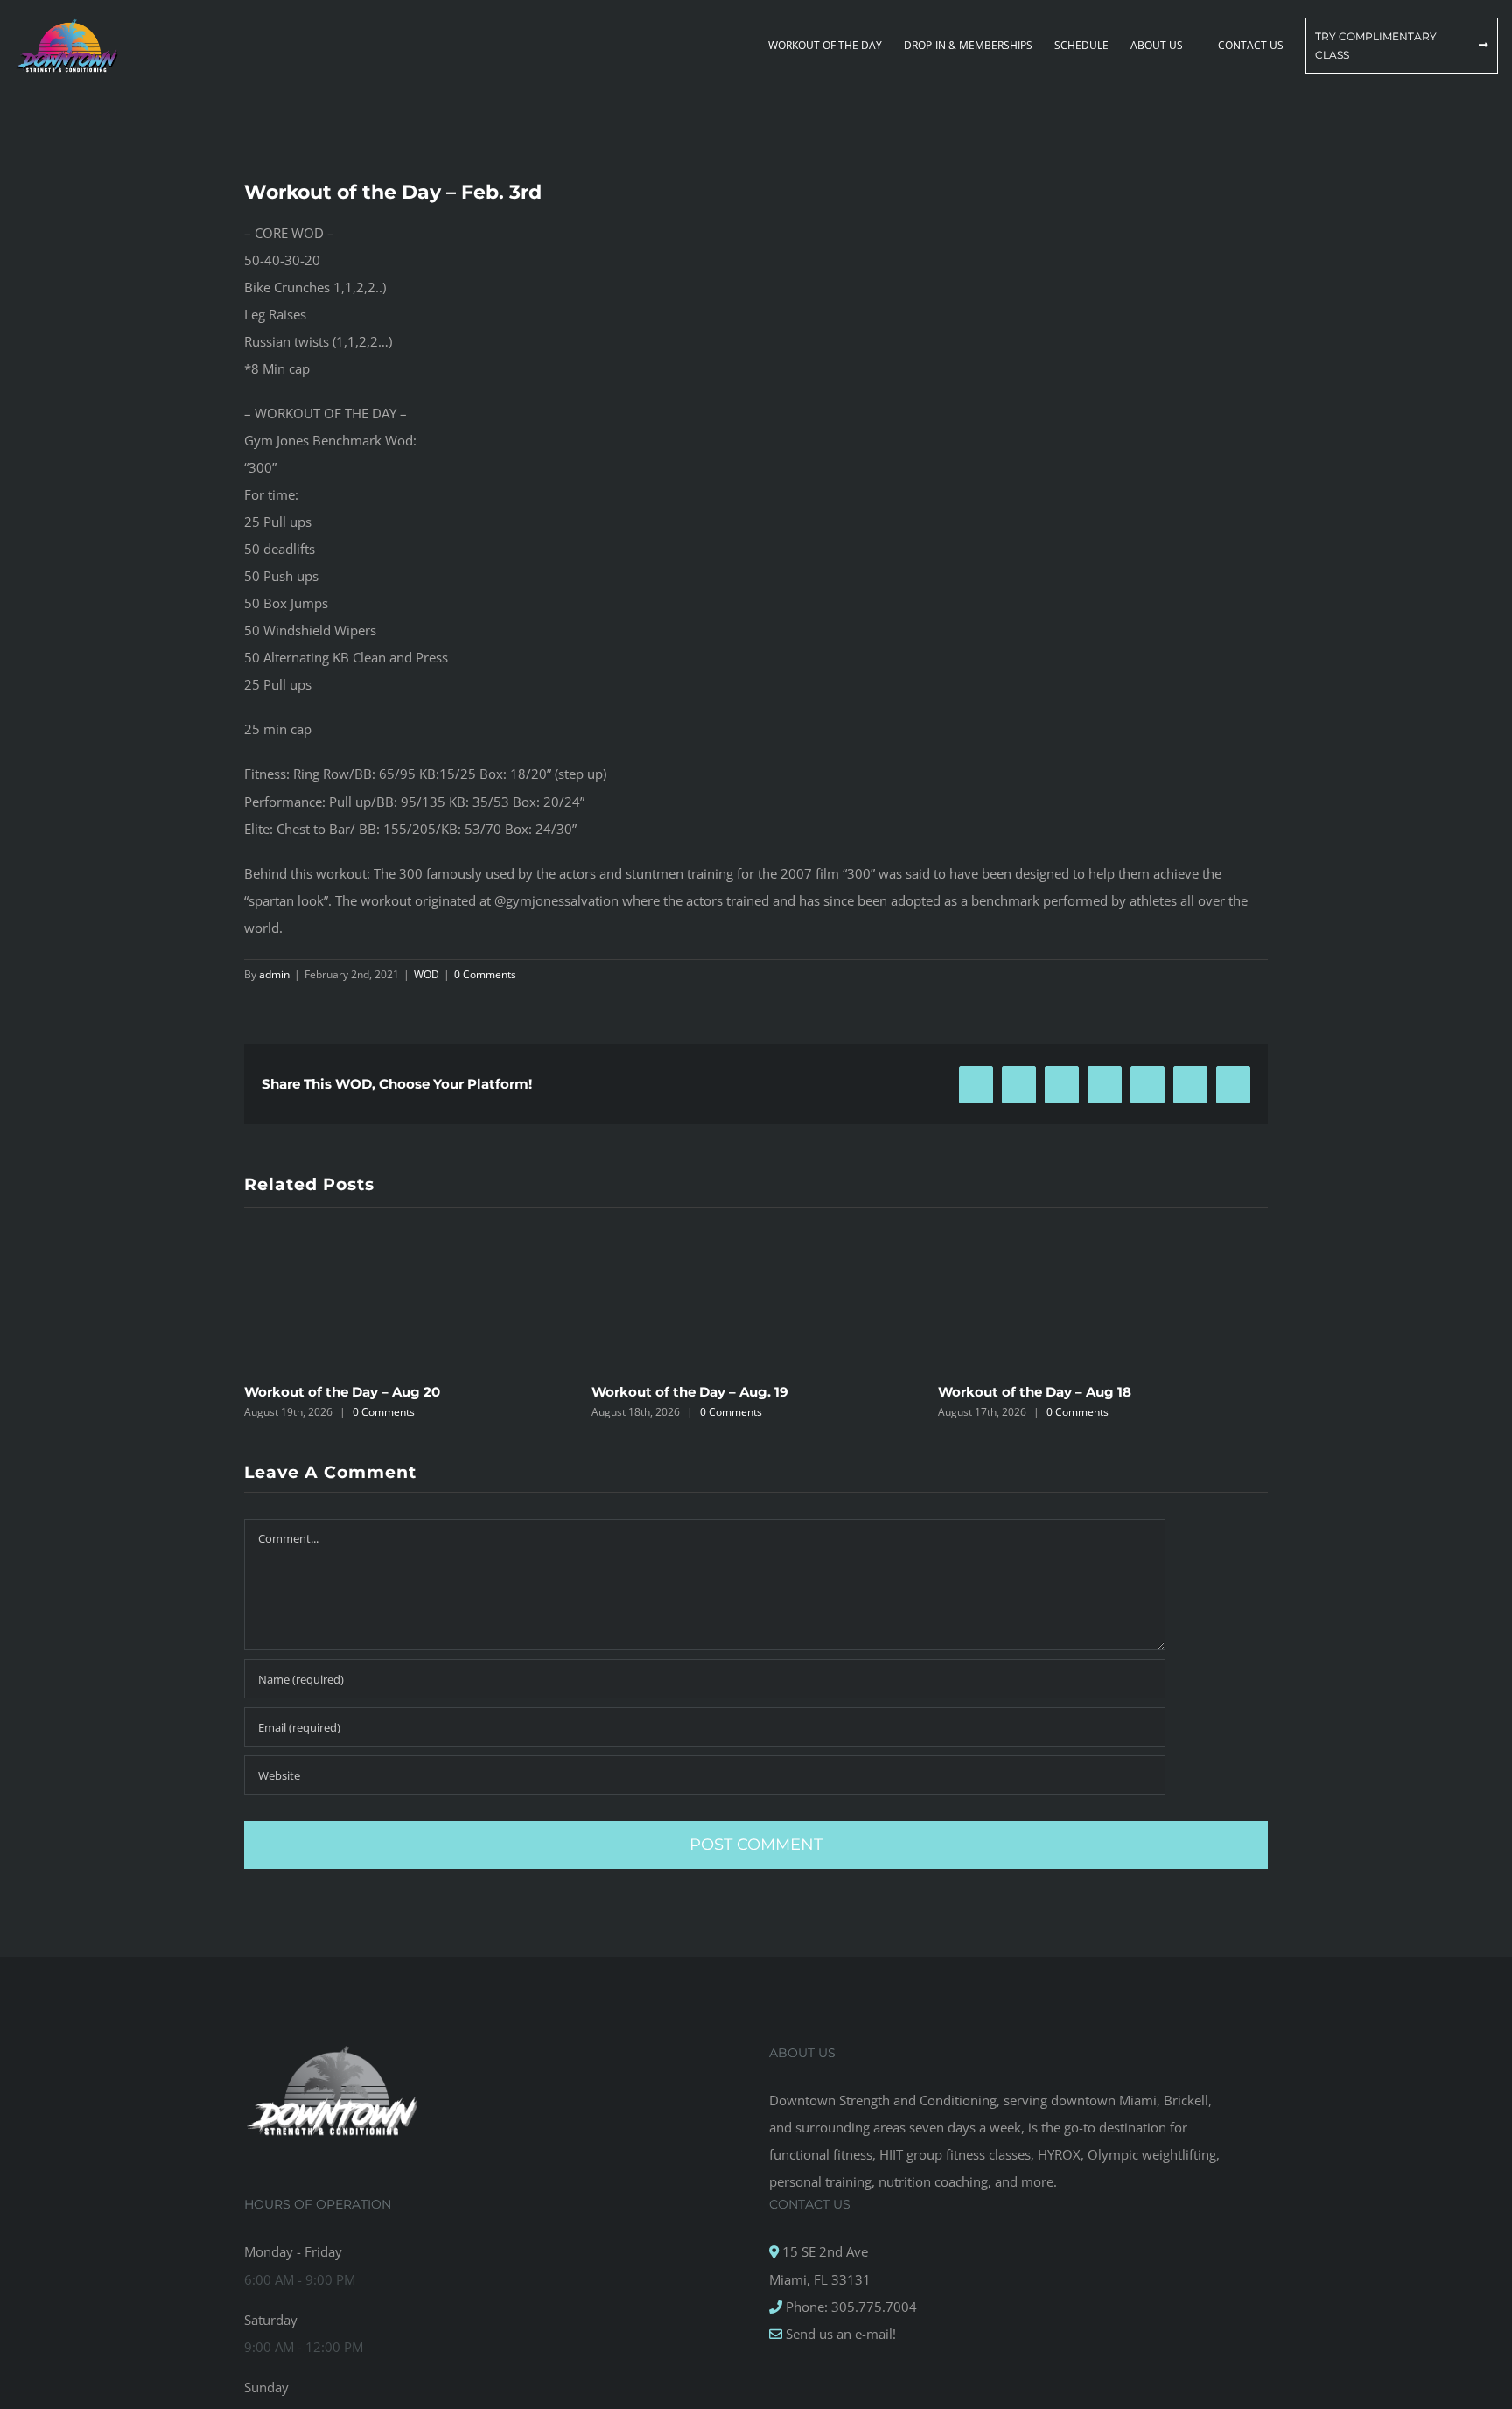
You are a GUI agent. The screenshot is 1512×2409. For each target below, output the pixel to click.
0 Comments (485, 974)
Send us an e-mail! (839, 2334)
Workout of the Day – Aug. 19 (343, 1392)
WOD (427, 974)
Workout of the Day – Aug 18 (688, 1392)
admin (274, 974)
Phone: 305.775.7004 (850, 2307)
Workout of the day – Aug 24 (1035, 1392)
